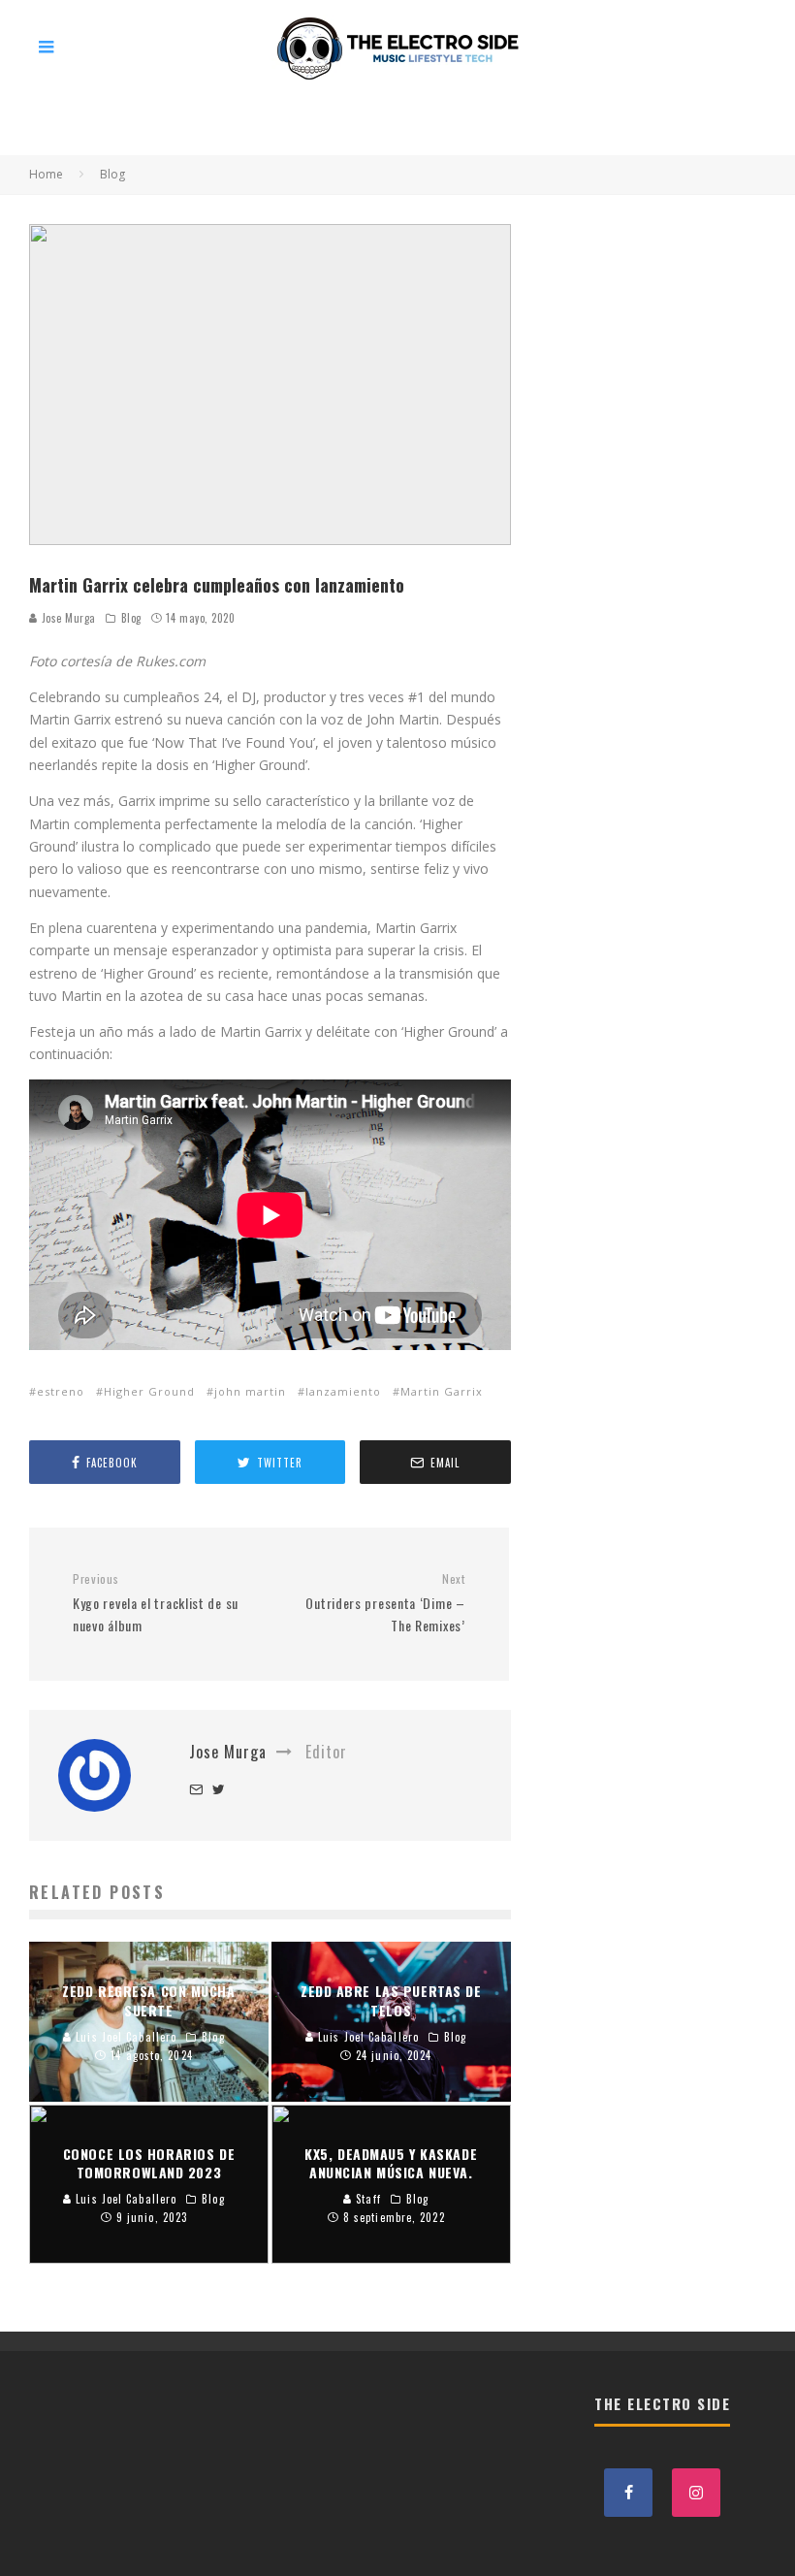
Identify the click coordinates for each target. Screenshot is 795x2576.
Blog (131, 618)
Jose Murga (67, 618)
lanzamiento (343, 1391)
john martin (250, 1391)
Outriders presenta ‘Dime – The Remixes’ (385, 1603)
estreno (61, 1391)
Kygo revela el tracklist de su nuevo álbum (156, 1603)
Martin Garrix (442, 1391)
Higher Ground (149, 1391)
